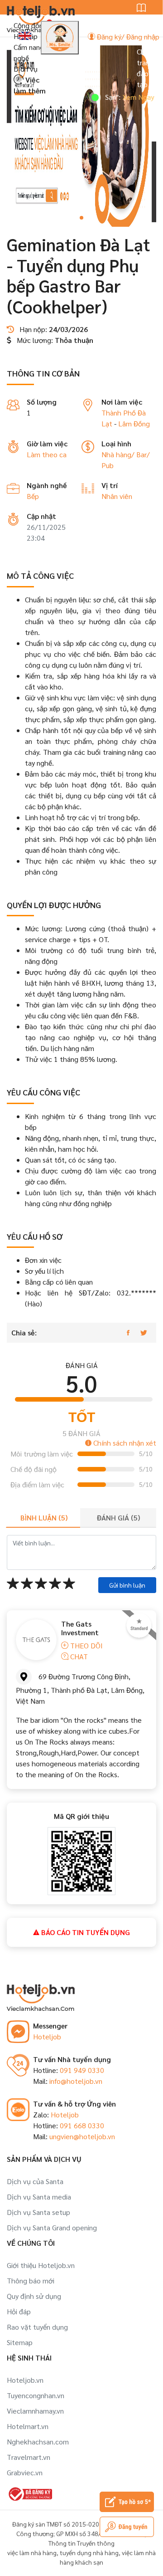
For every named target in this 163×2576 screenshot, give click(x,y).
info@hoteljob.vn (76, 2081)
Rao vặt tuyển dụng (37, 2327)
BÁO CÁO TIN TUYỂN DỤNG (85, 1932)
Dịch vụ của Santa (35, 2181)
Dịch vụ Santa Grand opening (52, 2227)
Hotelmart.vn (28, 2426)
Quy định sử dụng (34, 2296)
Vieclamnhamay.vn (35, 2411)
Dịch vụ (26, 69)
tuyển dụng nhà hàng (89, 2552)
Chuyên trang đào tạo (148, 68)
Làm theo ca (47, 454)
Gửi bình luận (127, 1585)
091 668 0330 (82, 2125)
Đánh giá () (118, 1518)
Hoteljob (47, 2036)
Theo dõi (86, 1645)
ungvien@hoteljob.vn (82, 2136)
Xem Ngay (123, 97)
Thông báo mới (31, 2280)
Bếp (33, 496)
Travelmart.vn (29, 2457)
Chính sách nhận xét (124, 1443)
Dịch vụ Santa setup (38, 2212)
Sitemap (20, 2342)
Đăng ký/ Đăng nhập (127, 37)
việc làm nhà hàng (32, 2552)
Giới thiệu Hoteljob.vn (41, 2265)
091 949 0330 (82, 2070)
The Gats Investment (80, 1628)
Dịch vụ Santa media (39, 2197)
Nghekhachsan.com (38, 2442)
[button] (81, 218)
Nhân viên (117, 496)
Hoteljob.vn (25, 2380)
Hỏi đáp (19, 2311)
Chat (78, 1656)
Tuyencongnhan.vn (36, 2395)
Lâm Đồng (134, 423)
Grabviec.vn (25, 2472)
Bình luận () (44, 1518)
